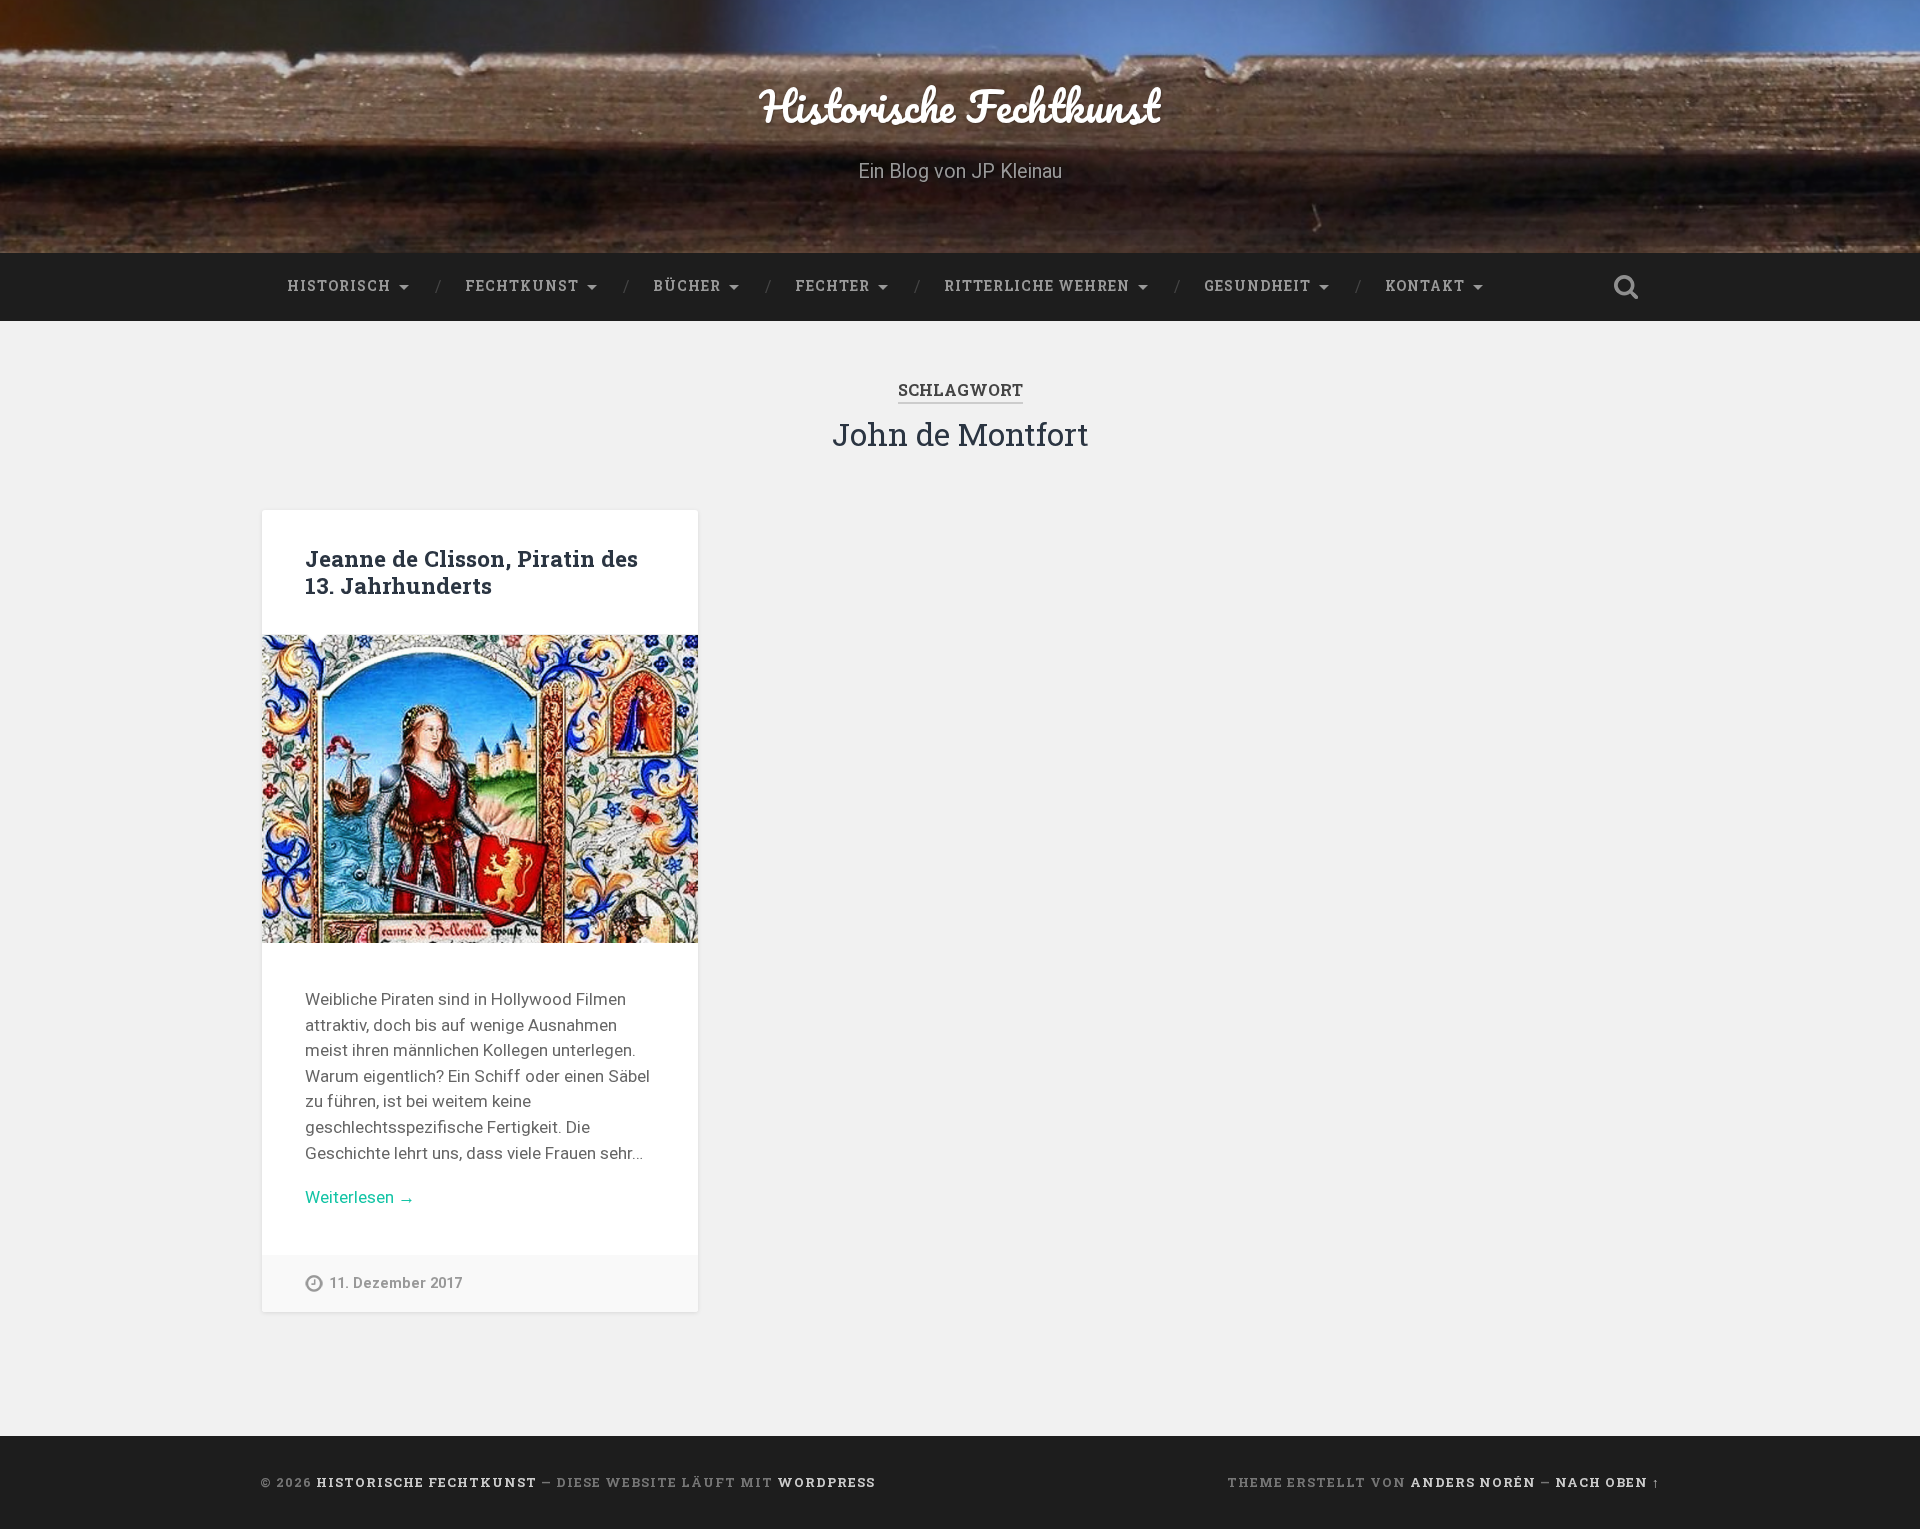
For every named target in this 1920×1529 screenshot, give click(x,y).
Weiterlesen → (360, 1197)
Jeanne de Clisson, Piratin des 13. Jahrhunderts (471, 571)
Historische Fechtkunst (960, 105)
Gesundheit (1257, 286)
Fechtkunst (522, 286)
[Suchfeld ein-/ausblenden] (1626, 287)
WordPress (826, 1482)
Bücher (687, 286)
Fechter (832, 286)
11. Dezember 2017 (395, 1283)
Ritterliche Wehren (1037, 286)
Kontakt (1425, 286)
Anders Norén (1473, 1482)
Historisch (339, 286)
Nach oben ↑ (1607, 1482)
